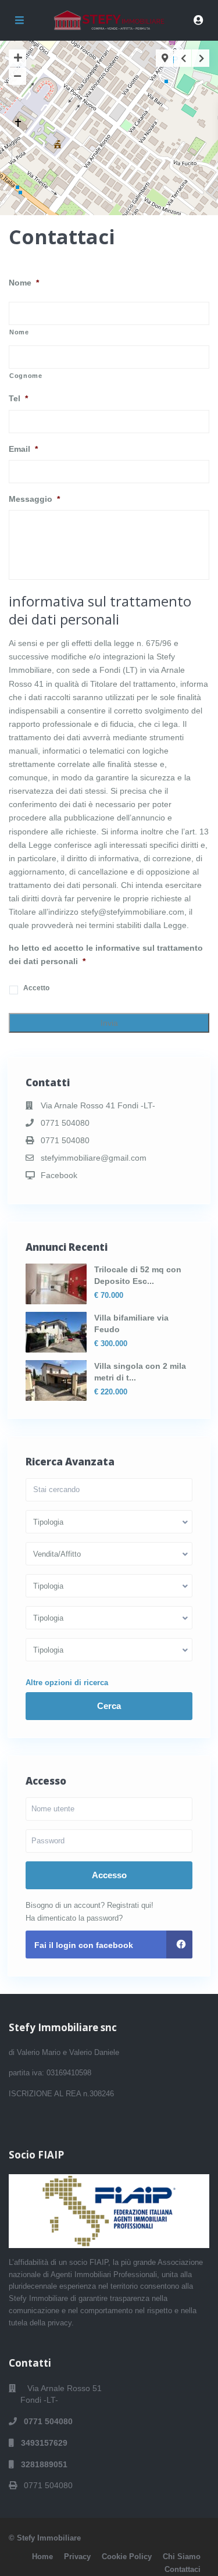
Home (42, 2557)
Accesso (109, 1875)
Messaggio (34, 499)
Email (23, 449)
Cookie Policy (127, 2557)
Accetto (36, 988)
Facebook (59, 1175)
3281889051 (41, 2464)
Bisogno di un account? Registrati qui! (90, 1905)
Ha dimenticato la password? (74, 1918)
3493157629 (41, 2443)
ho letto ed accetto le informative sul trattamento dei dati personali (106, 955)
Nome (24, 283)
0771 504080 (65, 1123)
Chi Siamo (182, 2557)
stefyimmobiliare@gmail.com (94, 1158)
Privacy (77, 2557)
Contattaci (183, 2569)
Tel (18, 398)
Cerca (109, 1706)
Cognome (26, 376)
